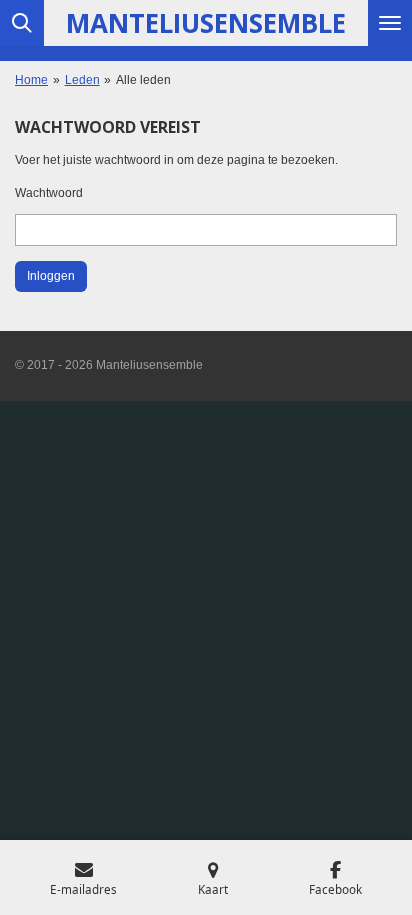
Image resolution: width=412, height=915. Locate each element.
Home (31, 80)
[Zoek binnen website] (22, 23)
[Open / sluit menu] (390, 23)
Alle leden (143, 80)
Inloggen (51, 276)
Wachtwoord (49, 193)
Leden (82, 80)
